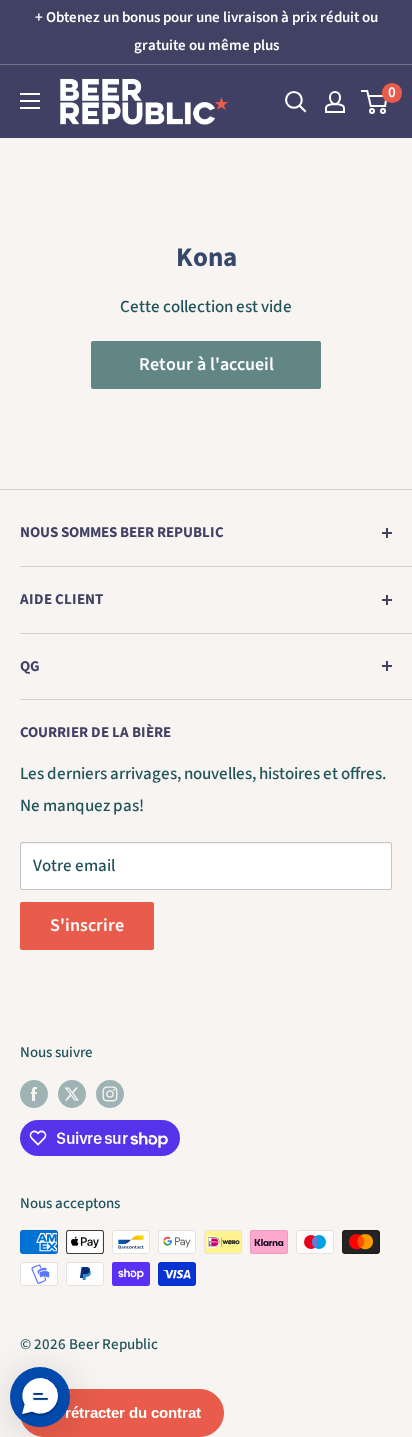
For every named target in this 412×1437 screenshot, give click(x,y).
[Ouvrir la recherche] (296, 102)
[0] (375, 102)
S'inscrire (87, 925)
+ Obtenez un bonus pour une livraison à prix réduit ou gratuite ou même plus (206, 31)
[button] (40, 1397)
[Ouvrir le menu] (30, 101)
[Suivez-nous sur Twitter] (72, 1093)
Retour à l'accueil (206, 364)
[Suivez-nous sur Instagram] (110, 1093)
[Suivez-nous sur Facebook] (34, 1093)
